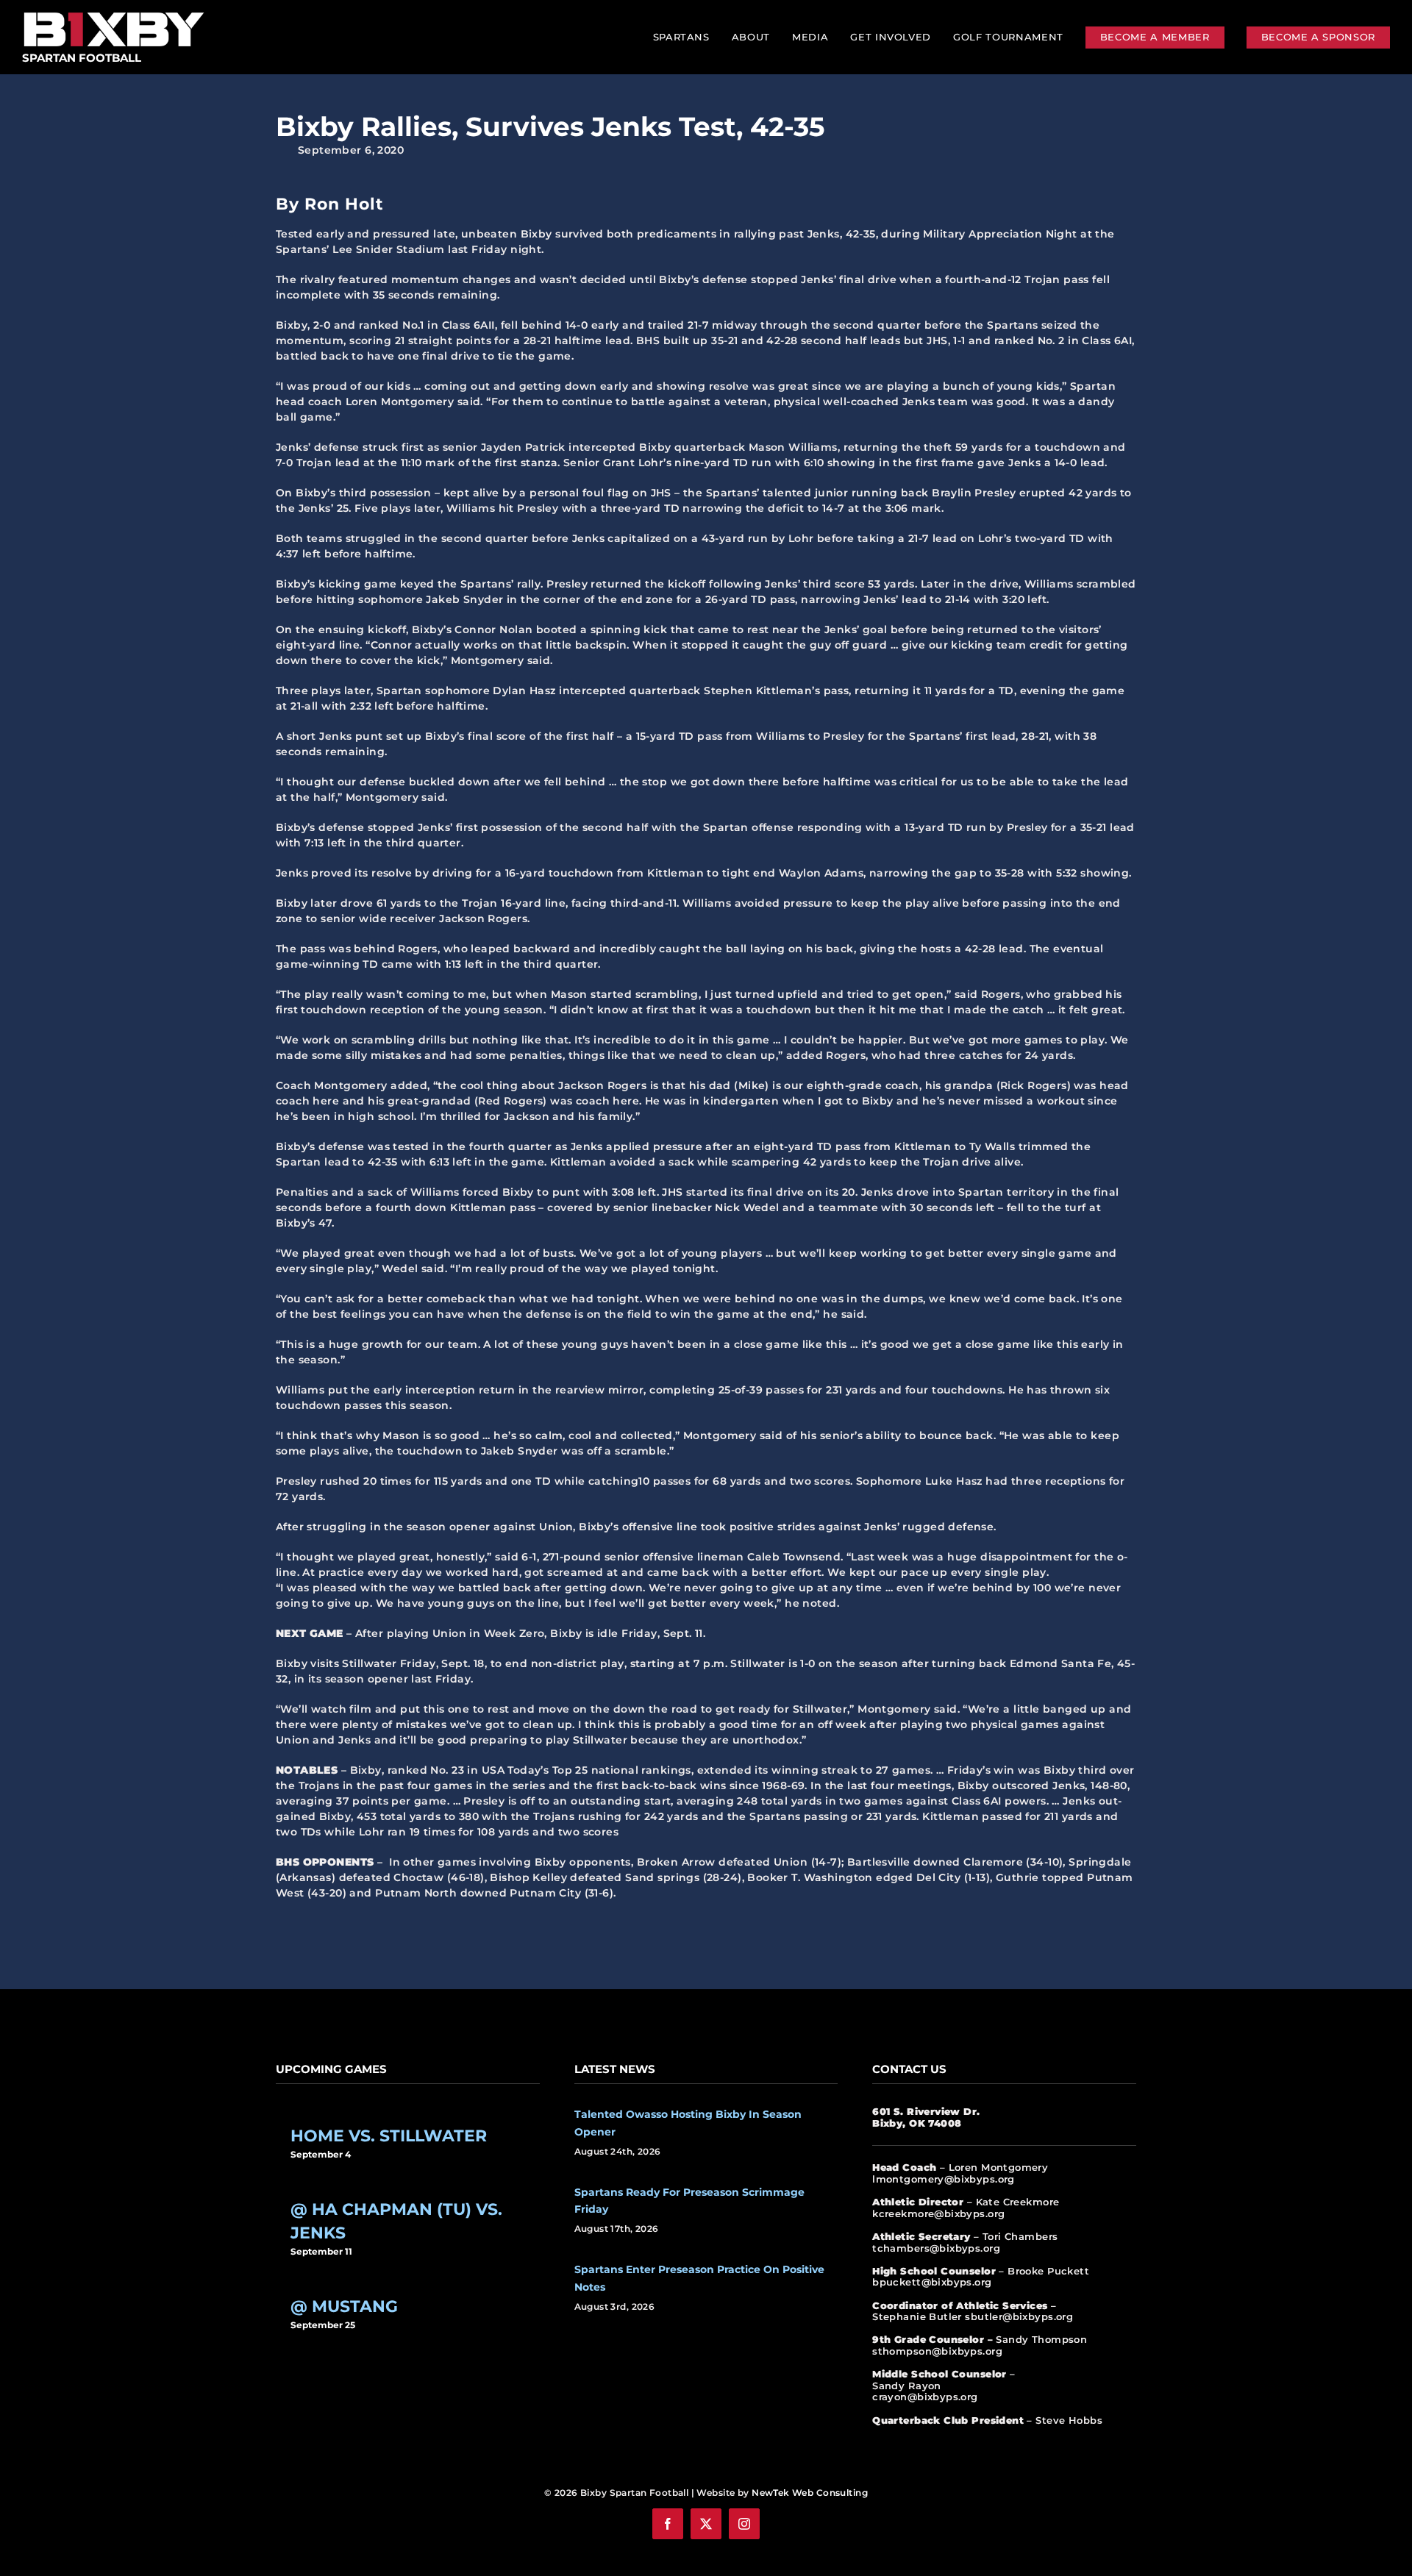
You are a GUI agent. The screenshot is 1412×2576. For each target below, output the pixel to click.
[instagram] (744, 2524)
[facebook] (668, 2524)
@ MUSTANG (344, 2306)
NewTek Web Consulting (810, 2493)
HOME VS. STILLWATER (389, 2136)
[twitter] (706, 2524)
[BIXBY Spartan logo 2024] (114, 13)
